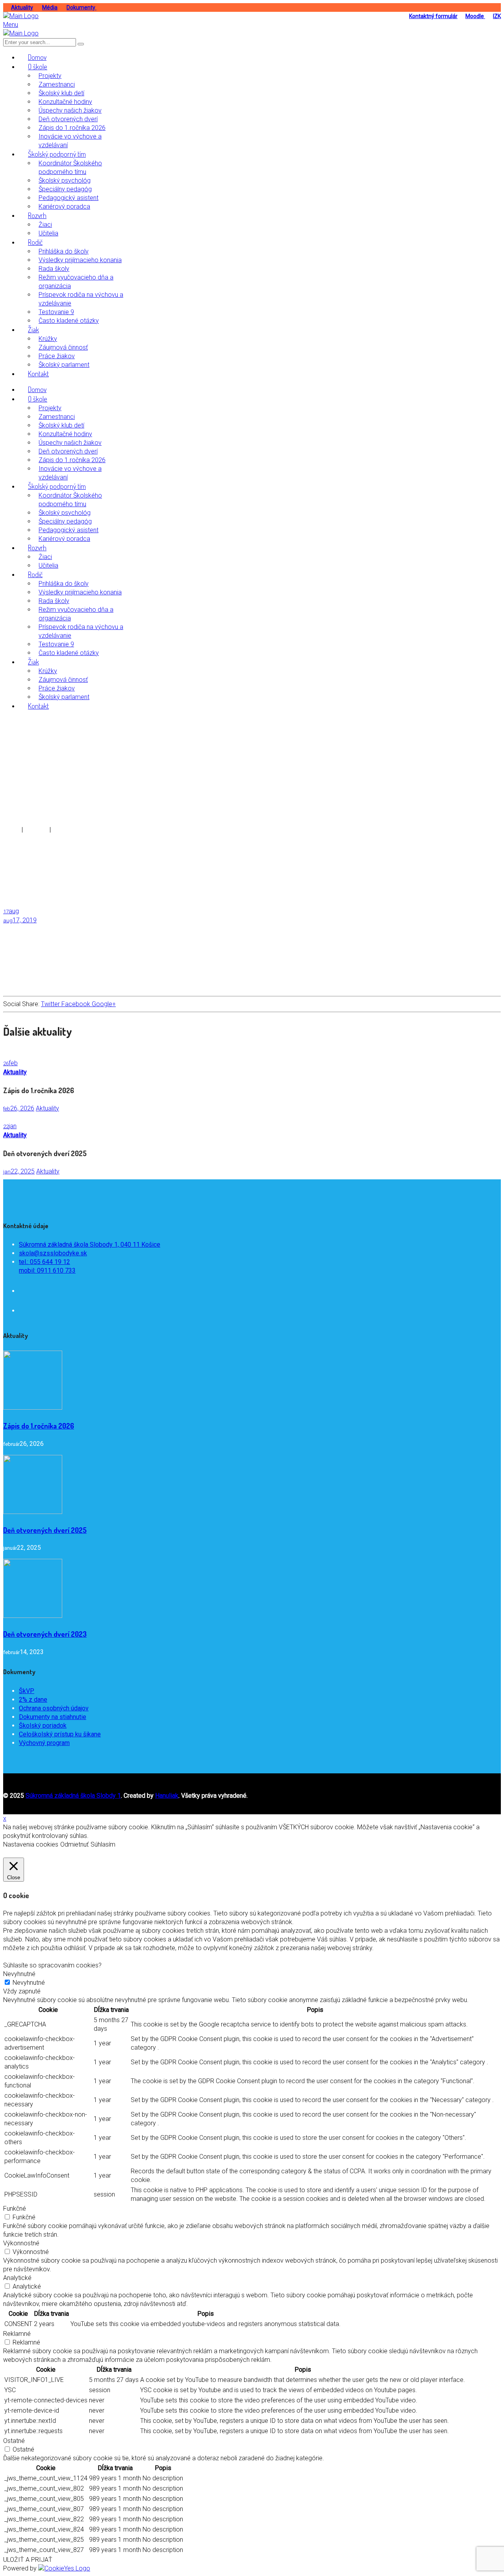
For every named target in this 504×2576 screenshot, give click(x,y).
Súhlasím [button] (103, 1844)
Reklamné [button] (17, 2334)
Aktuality (22, 7)
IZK (497, 16)
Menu (11, 25)
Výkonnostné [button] (21, 2243)
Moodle (475, 16)
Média (50, 7)
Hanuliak (167, 1796)
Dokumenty (82, 7)
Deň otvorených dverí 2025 (45, 1530)
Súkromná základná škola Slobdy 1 (73, 1796)
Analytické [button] (17, 2278)
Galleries (36, 830)
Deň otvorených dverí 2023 (45, 1634)
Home (12, 830)
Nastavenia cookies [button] (31, 1844)
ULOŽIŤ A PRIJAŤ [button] (28, 2560)
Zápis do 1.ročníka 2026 (39, 1426)
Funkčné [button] (15, 2209)
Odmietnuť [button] (74, 1844)
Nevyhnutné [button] (19, 1974)
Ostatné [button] (14, 2441)
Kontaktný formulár (433, 16)
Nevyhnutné (29, 1983)
